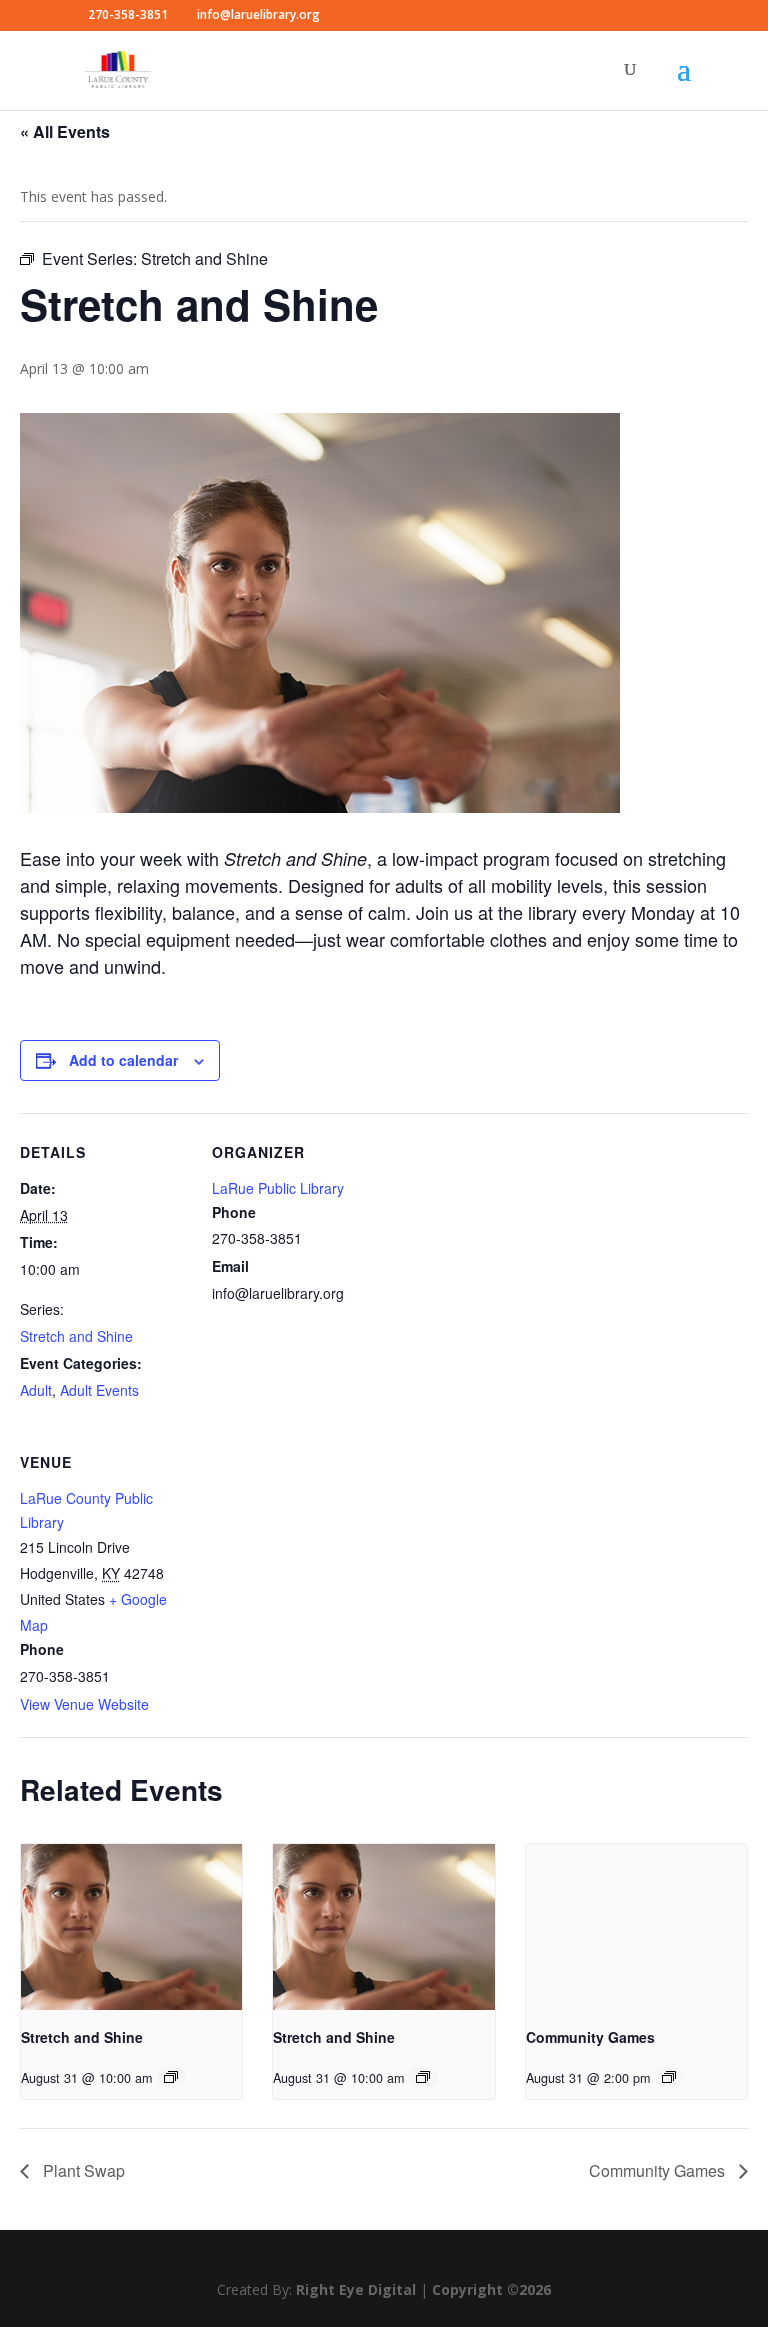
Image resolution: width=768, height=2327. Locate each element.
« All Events (65, 131)
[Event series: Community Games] (669, 2077)
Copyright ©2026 (491, 2289)
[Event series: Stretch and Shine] (171, 2077)
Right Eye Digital (356, 2289)
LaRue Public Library (278, 1188)
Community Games (590, 2037)
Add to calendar (123, 1060)
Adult (36, 1390)
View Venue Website (84, 1704)
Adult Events (99, 1390)
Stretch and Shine (76, 1336)
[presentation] (131, 1927)
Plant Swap (82, 2170)
